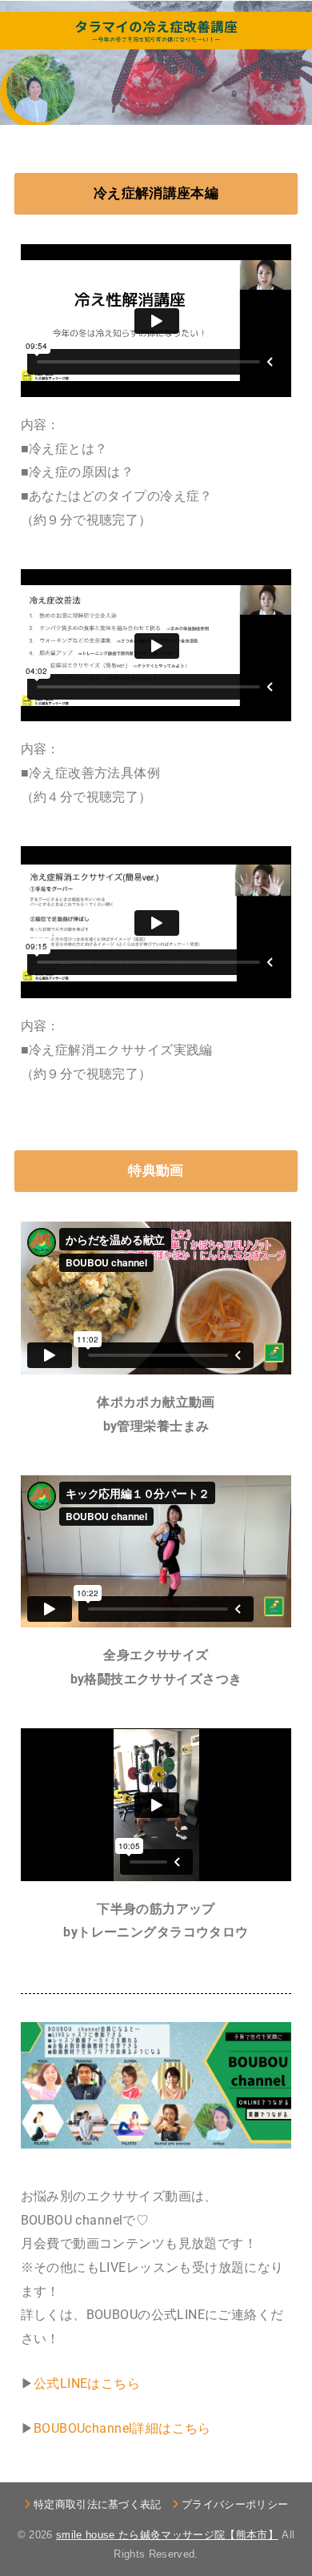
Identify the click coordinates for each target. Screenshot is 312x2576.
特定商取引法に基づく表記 (98, 2504)
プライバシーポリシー (235, 2504)
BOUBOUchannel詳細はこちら (122, 2428)
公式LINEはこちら (87, 2383)
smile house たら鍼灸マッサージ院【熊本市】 (167, 2535)
